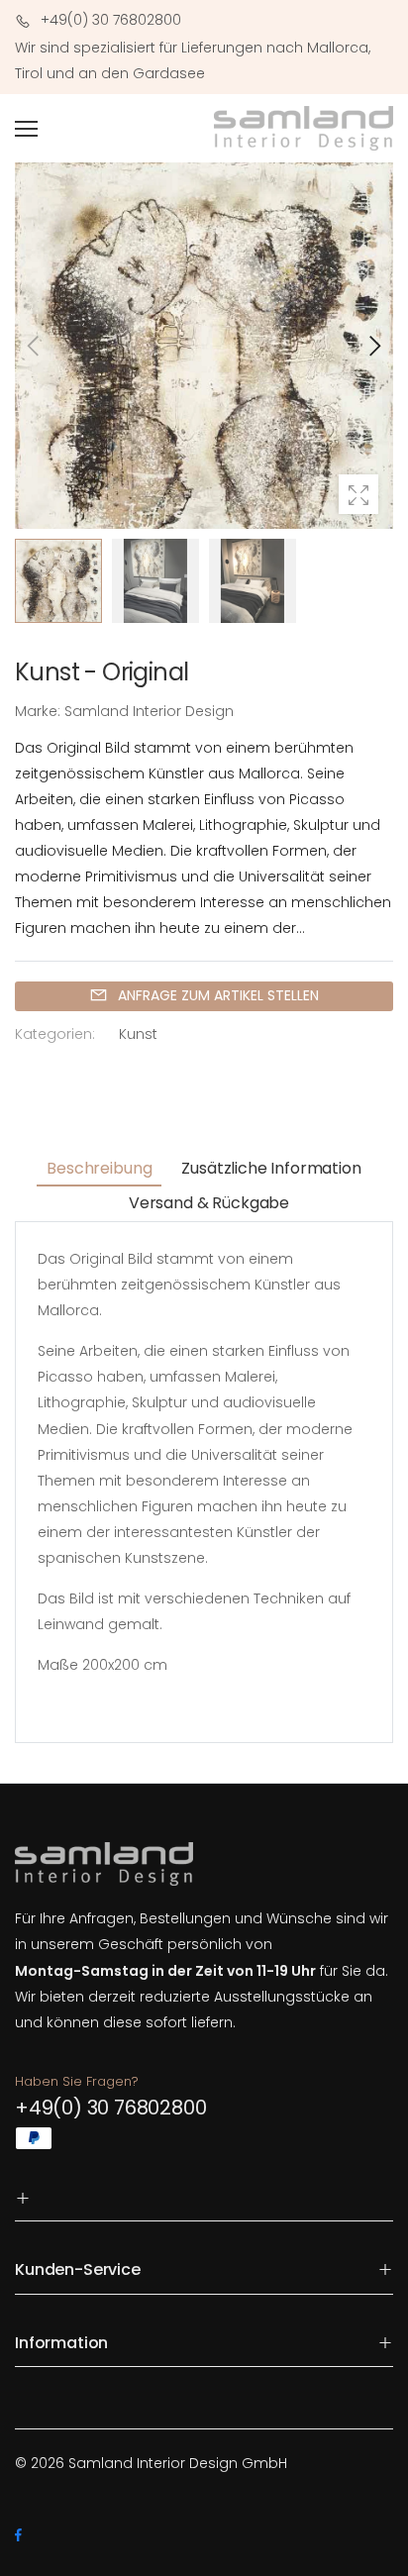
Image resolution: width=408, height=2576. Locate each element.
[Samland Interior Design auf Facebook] (18, 2535)
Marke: (40, 711)
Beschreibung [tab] (99, 1168)
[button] (373, 346)
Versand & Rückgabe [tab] (209, 1203)
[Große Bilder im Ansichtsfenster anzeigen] (358, 494)
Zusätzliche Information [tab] (271, 1168)
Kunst (138, 1034)
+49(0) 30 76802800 (110, 2108)
